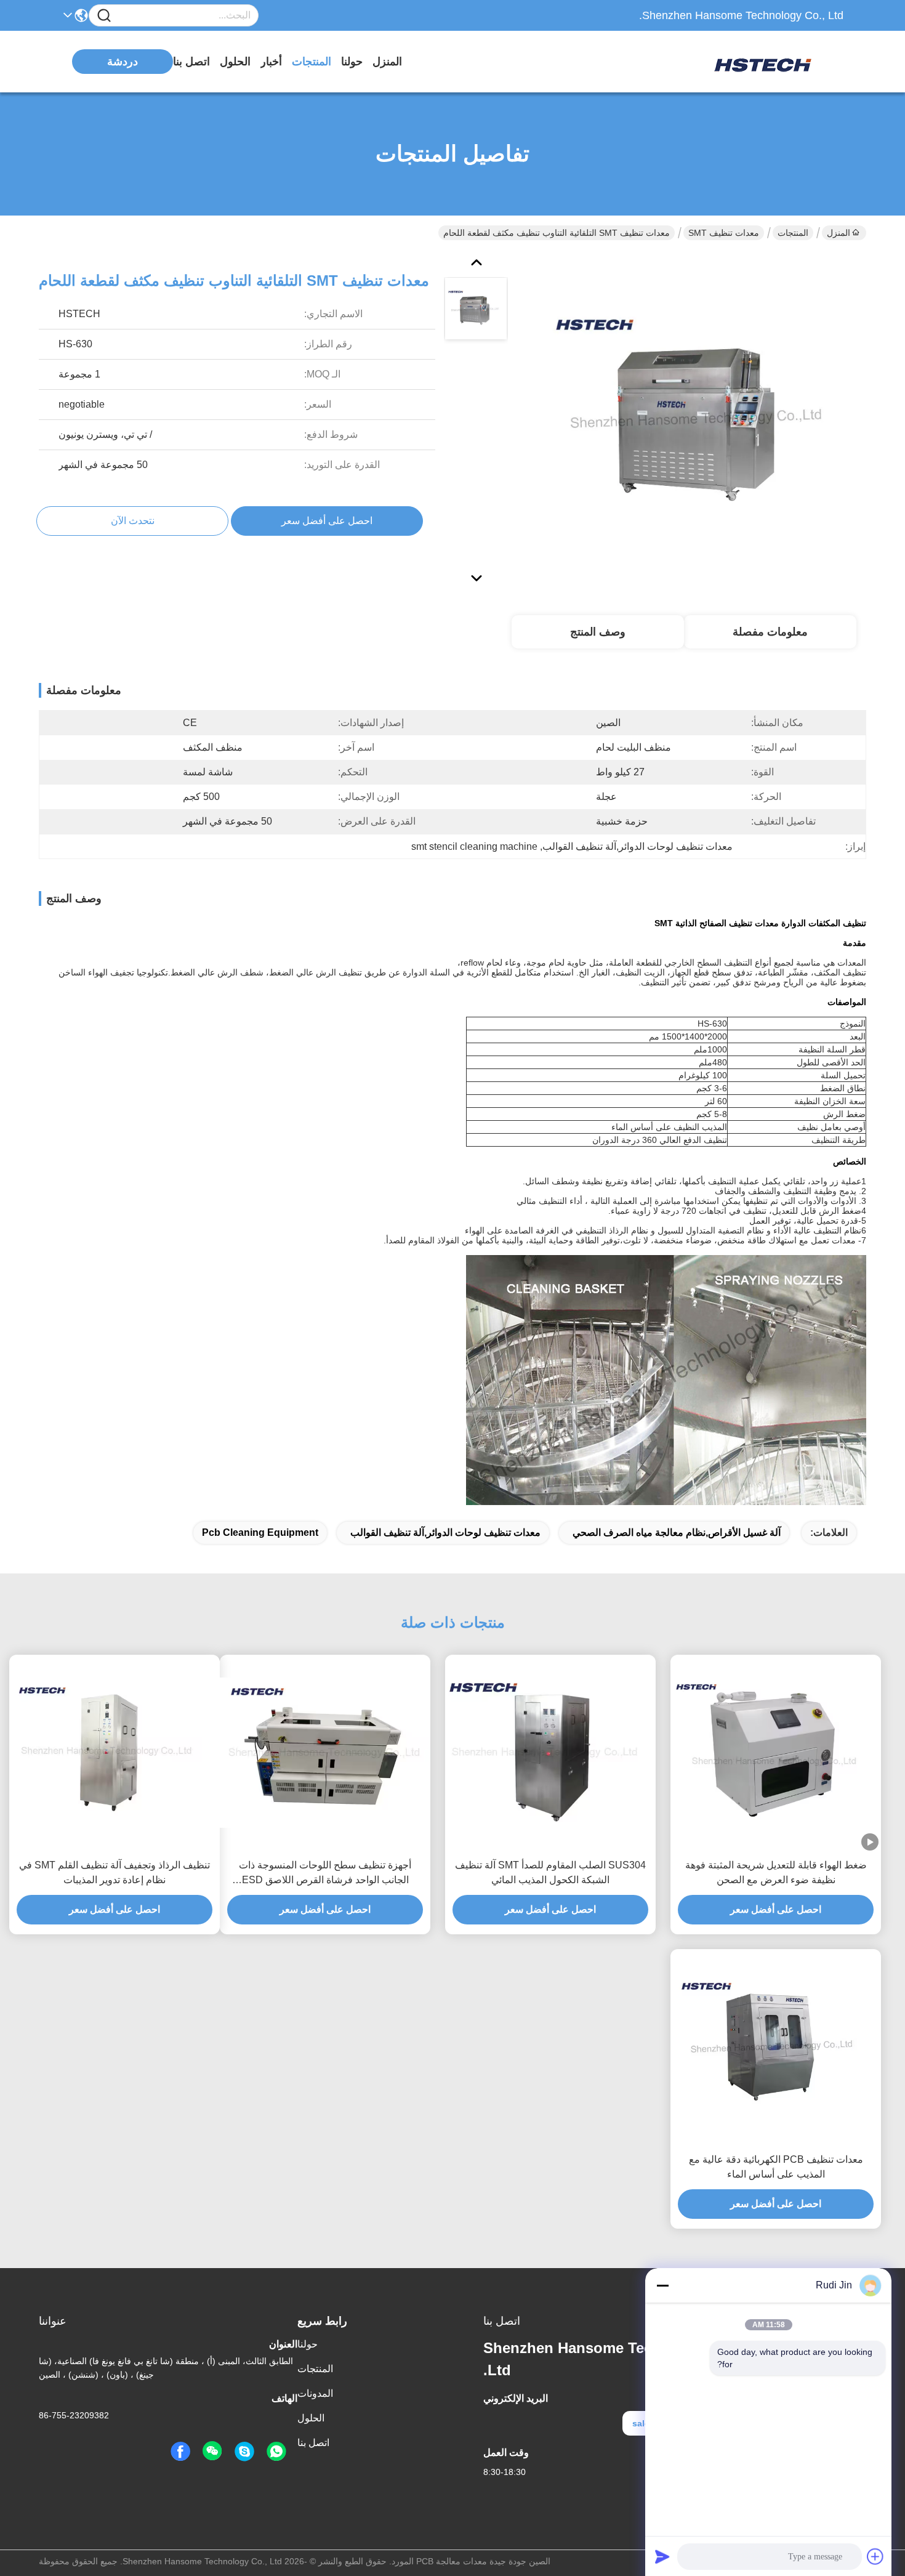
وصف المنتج (598, 632)
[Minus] (662, 2285)
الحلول (235, 62)
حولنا (352, 62)
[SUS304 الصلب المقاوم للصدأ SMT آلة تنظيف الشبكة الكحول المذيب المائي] (550, 1753)
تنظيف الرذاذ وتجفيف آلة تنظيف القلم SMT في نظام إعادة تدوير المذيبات (115, 1872)
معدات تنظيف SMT (724, 233)
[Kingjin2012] (244, 2452)
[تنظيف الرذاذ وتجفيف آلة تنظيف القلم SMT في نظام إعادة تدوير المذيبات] (115, 1753)
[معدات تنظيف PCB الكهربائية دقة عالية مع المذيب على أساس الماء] (776, 2047)
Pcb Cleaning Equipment (260, 1532)
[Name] (104, 16)
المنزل (387, 62)
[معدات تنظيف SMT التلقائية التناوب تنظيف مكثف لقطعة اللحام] (702, 419)
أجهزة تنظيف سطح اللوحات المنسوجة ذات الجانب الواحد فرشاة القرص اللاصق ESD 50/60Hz (325, 1874)
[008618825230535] (276, 2452)
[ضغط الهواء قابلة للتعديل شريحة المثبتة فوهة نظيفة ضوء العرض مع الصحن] (776, 1753)
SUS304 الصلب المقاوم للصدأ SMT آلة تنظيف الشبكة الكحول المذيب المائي (550, 1872)
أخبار (271, 62)
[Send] (662, 2556)
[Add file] (875, 2556)
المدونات (315, 2393)
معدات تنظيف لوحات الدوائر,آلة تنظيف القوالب (445, 1532)
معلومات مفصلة (770, 632)
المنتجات (312, 62)
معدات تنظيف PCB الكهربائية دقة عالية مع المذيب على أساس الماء (776, 2167)
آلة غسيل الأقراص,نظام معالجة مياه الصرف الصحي (677, 1532)
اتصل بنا (191, 62)
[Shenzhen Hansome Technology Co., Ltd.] (776, 62)
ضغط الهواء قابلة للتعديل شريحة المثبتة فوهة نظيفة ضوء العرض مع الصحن (776, 1872)
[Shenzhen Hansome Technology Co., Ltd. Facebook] (180, 2452)
